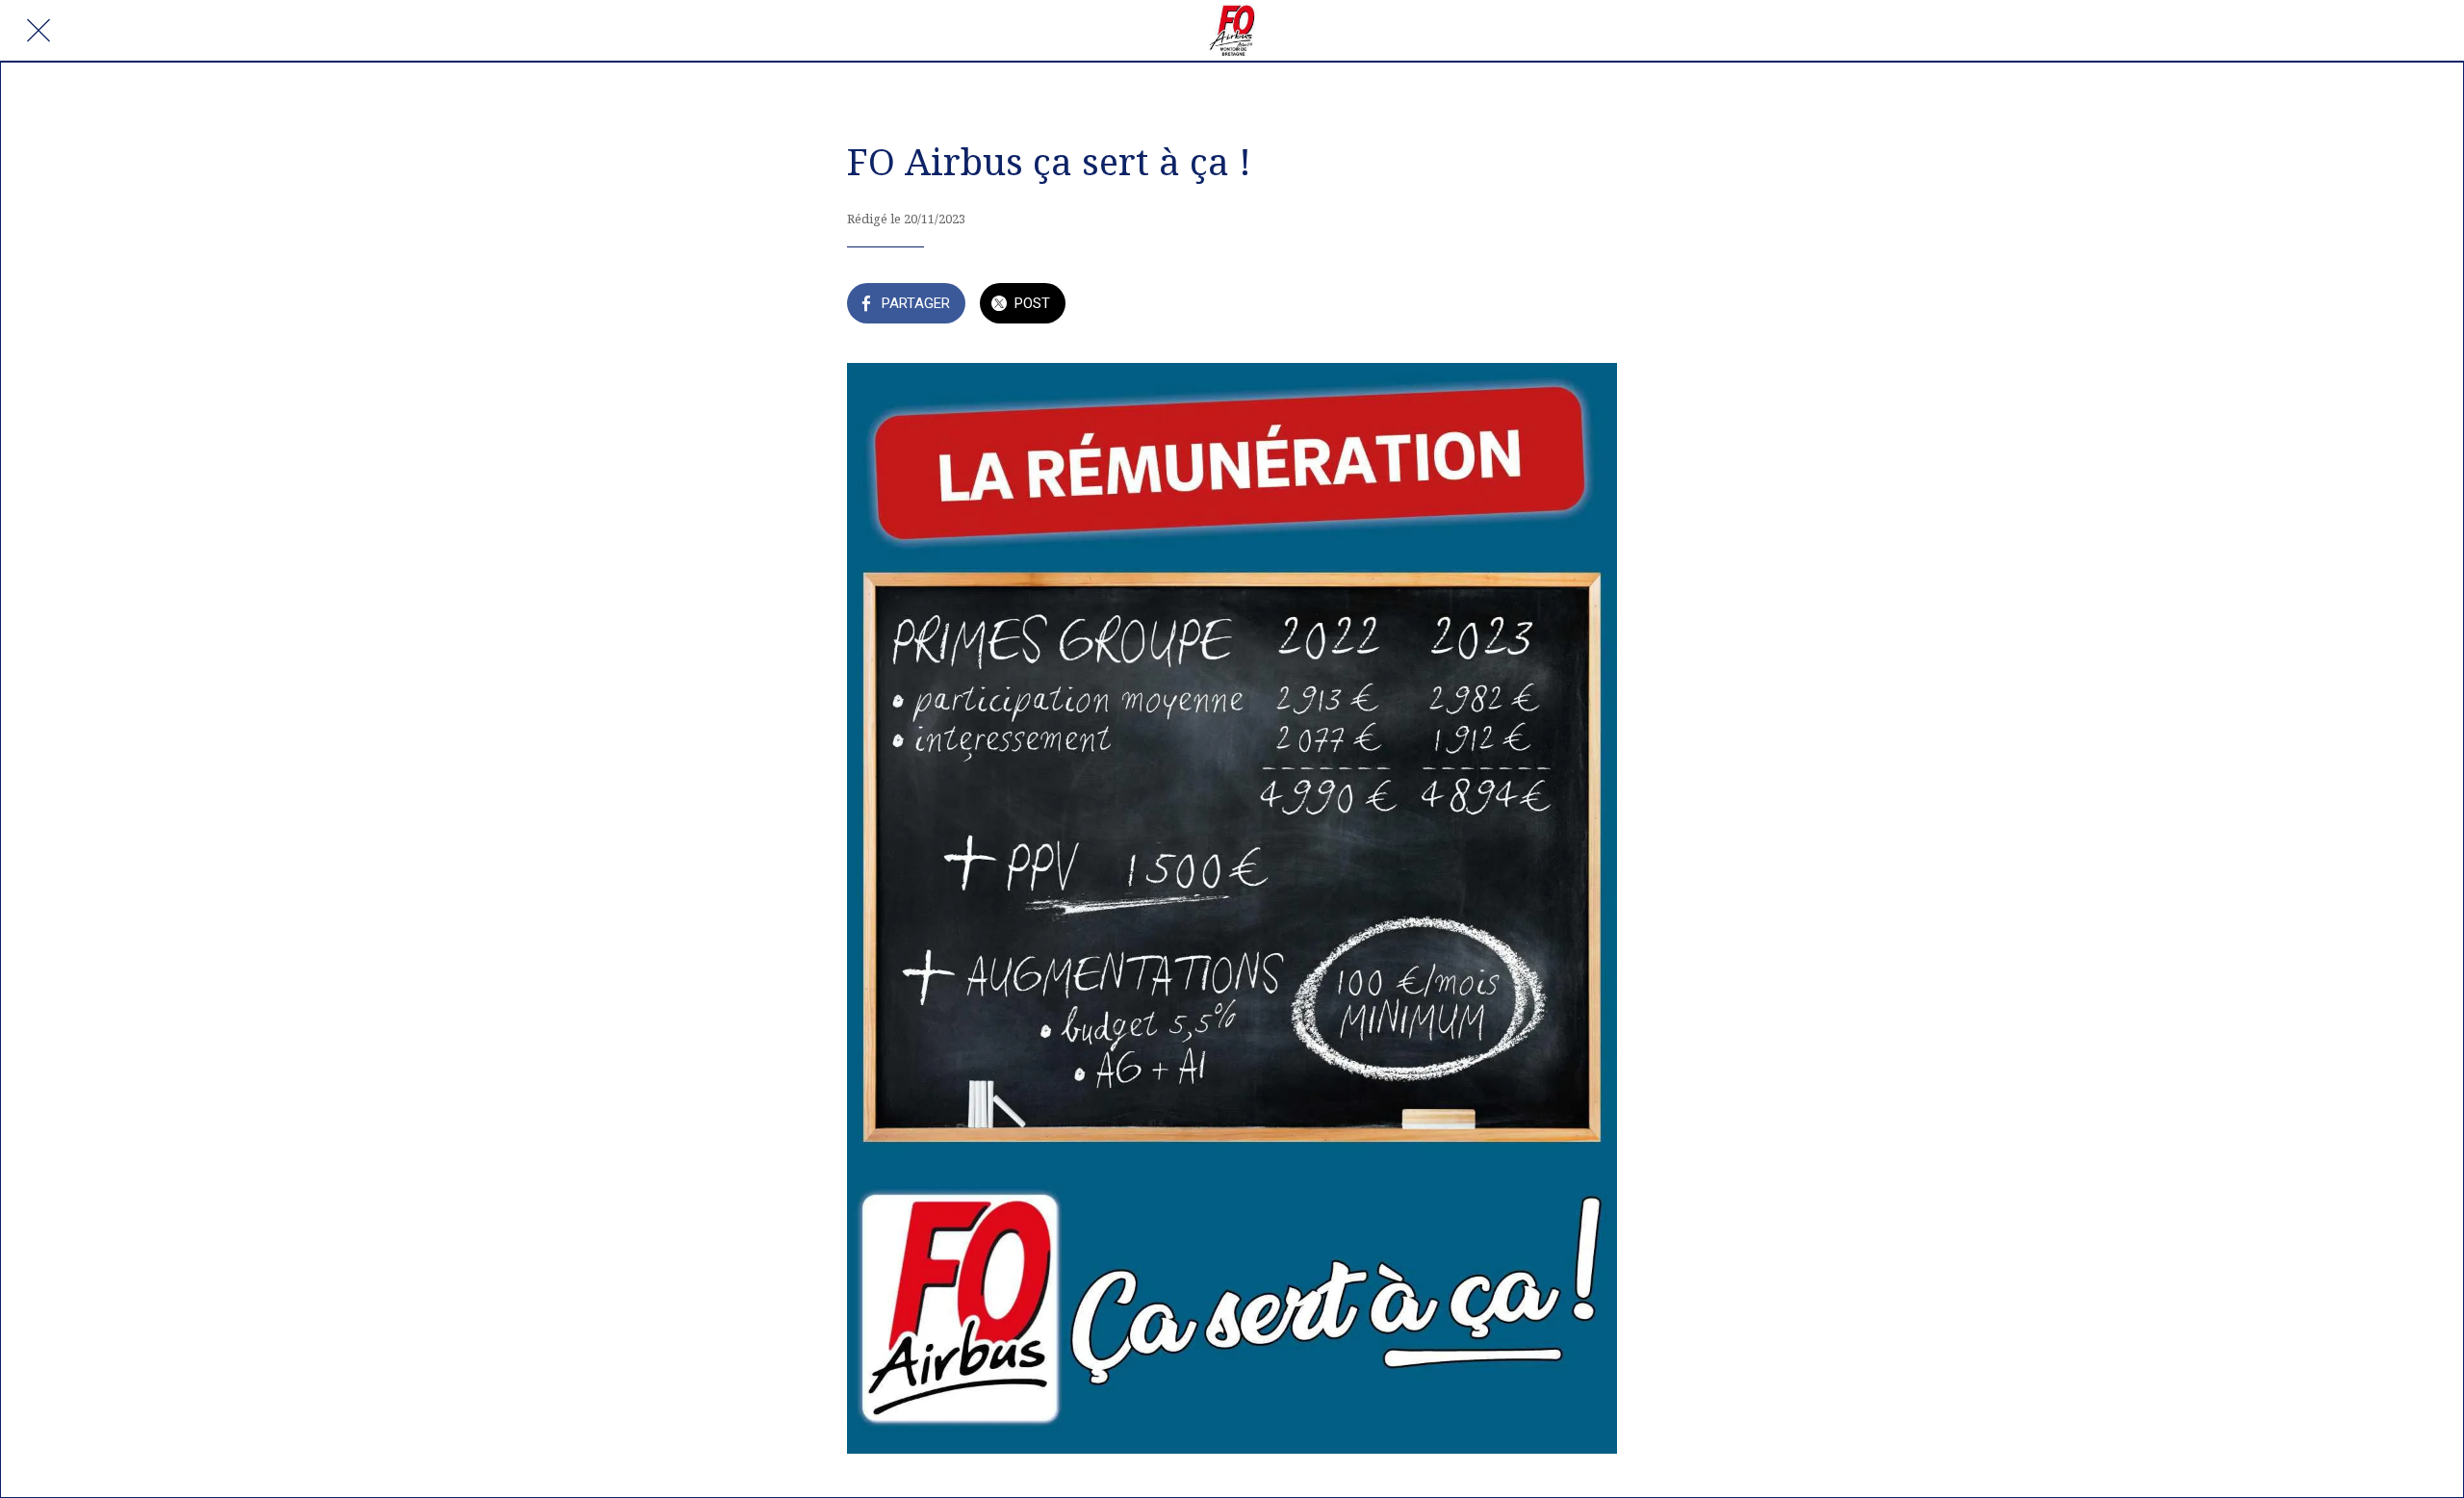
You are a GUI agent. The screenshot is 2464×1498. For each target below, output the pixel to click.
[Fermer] (38, 31)
